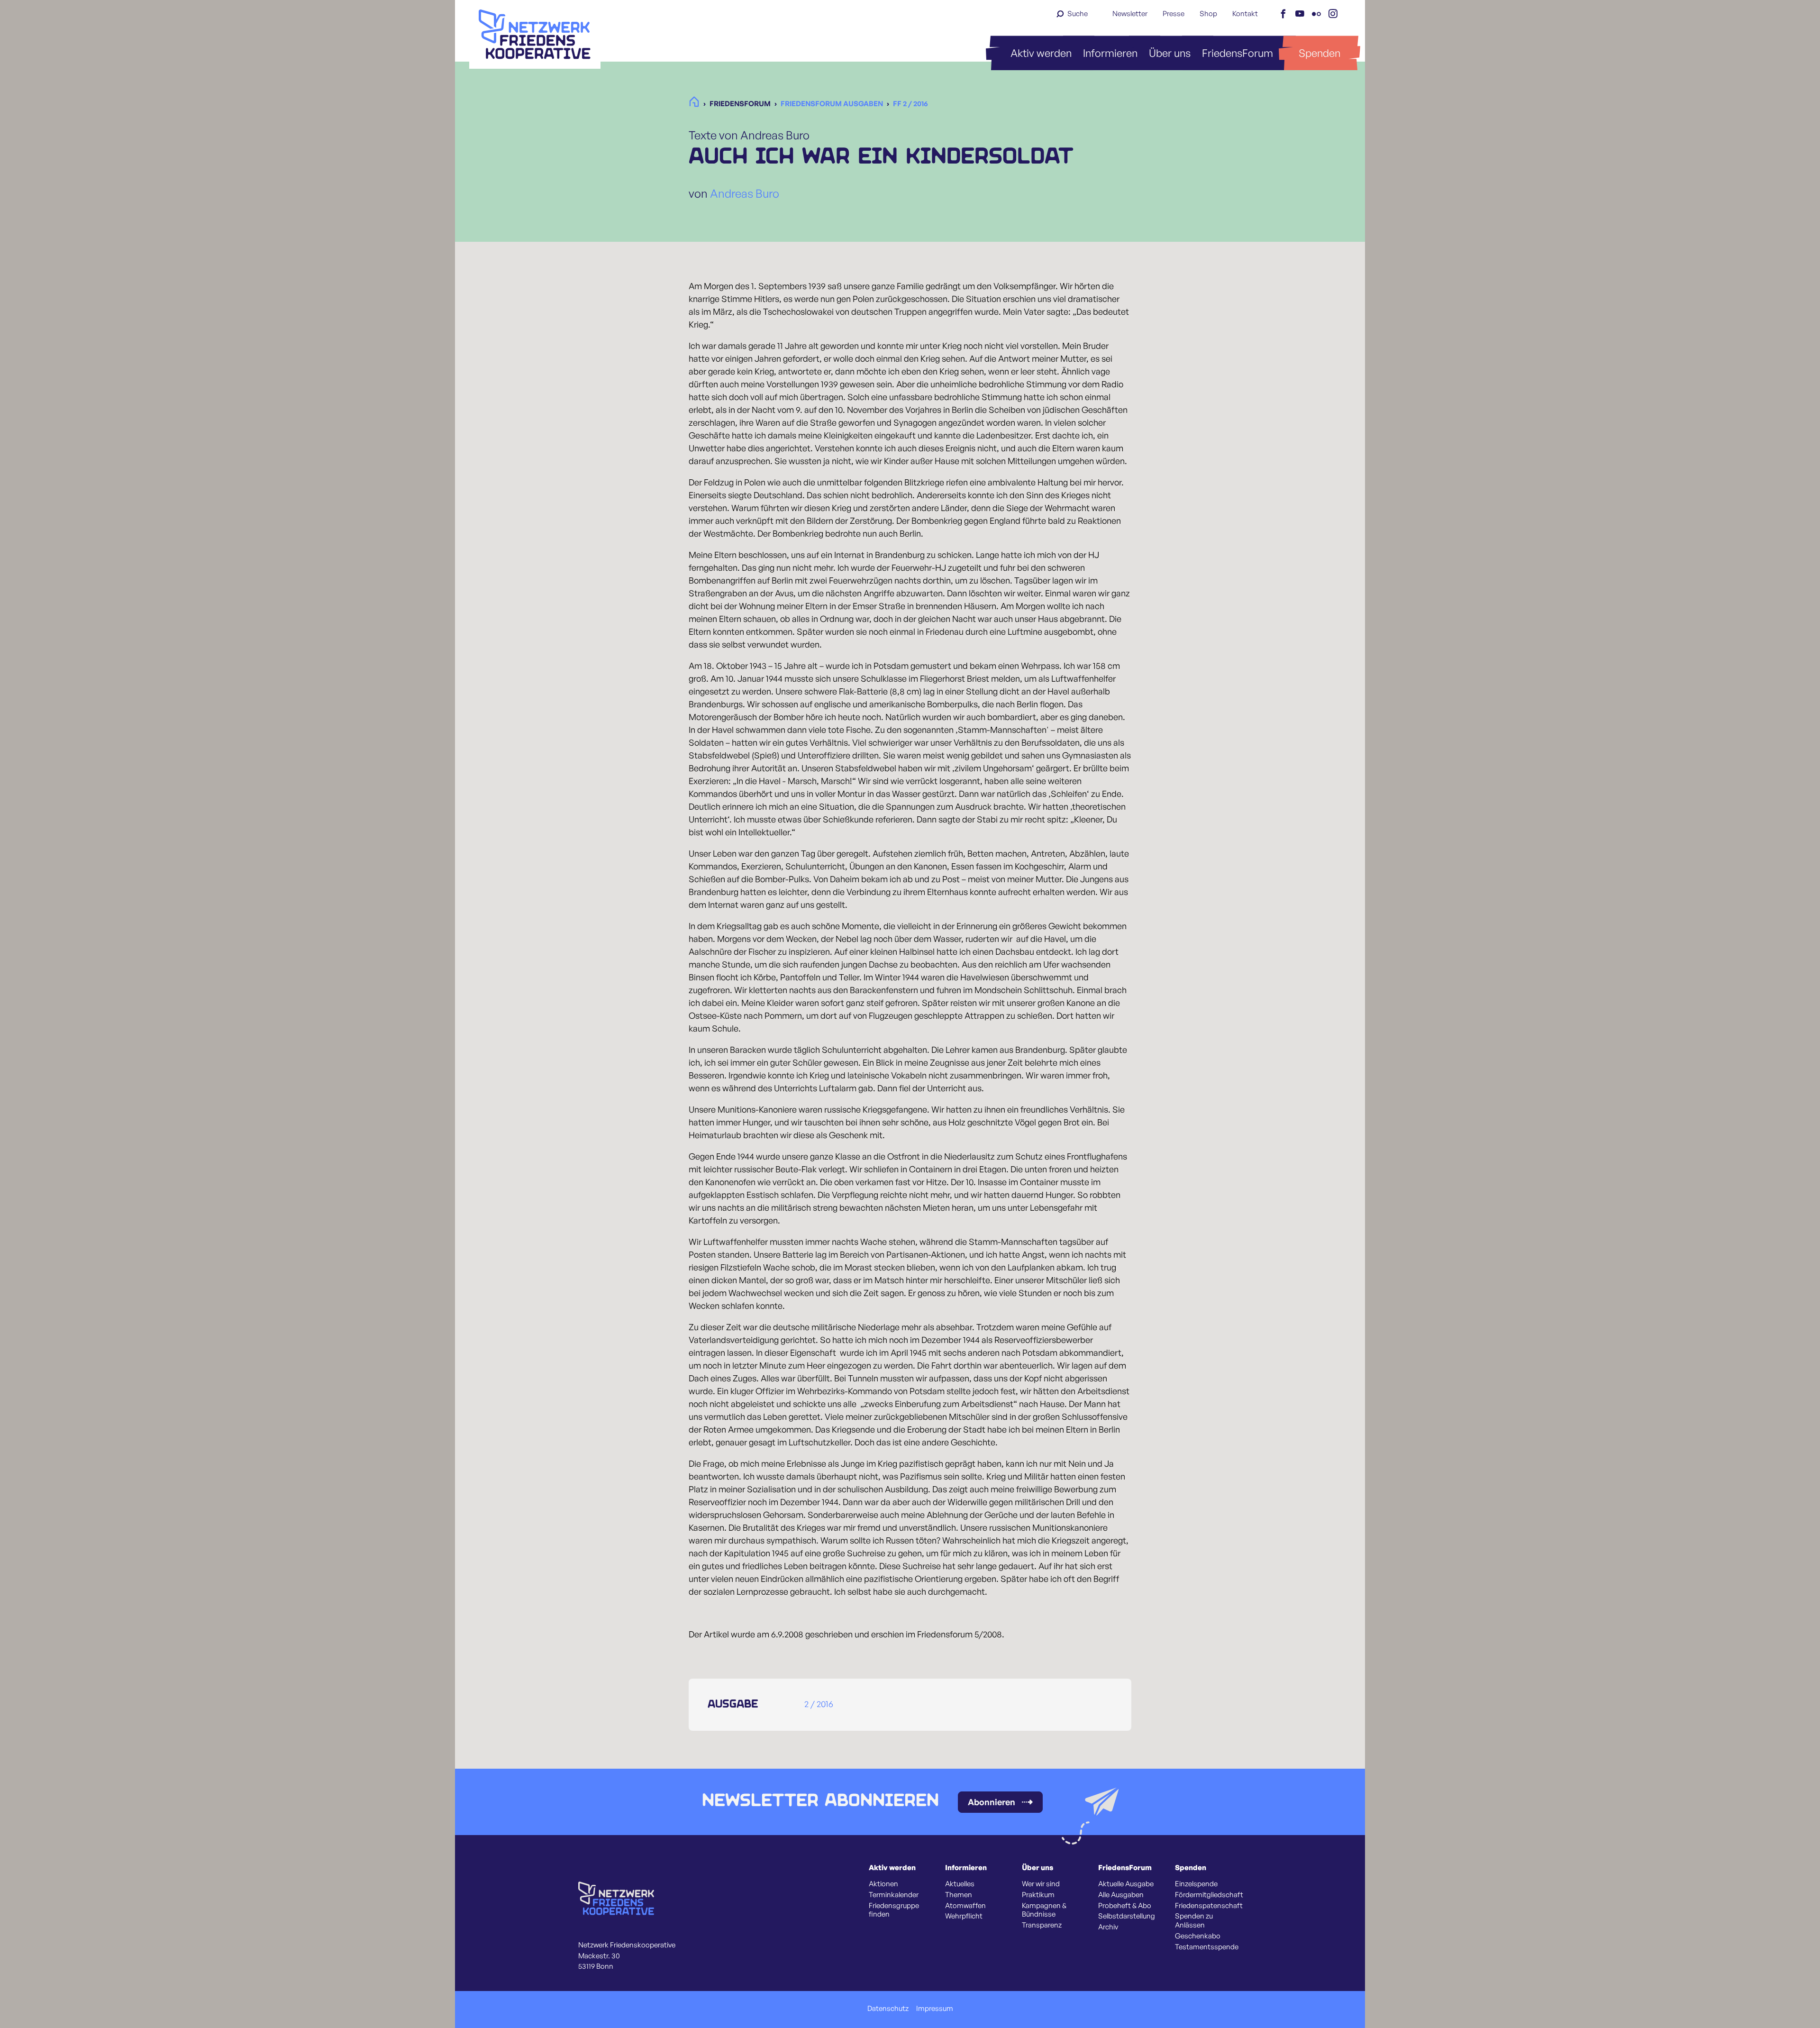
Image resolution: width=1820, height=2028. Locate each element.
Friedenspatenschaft (1209, 1906)
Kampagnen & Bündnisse (1044, 1910)
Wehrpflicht (964, 1916)
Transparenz (1042, 1925)
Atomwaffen (965, 1906)
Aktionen (883, 1884)
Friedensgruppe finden (894, 1910)
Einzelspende (1196, 1884)
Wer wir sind (1041, 1884)
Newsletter (1130, 14)
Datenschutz (888, 2009)
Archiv (1108, 1927)
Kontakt (1245, 14)
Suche (1078, 14)
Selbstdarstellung (1127, 1916)
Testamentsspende (1207, 1947)
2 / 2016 (819, 1704)
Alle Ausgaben (1121, 1895)
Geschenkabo (1198, 1936)
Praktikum (1038, 1895)
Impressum (935, 2009)
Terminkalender (894, 1895)
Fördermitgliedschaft (1209, 1895)
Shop (1208, 14)
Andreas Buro (745, 193)
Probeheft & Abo (1125, 1906)
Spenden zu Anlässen (1194, 1921)
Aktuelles (960, 1884)
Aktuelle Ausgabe (1126, 1884)
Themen (959, 1895)
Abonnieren (992, 1802)
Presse (1174, 14)
